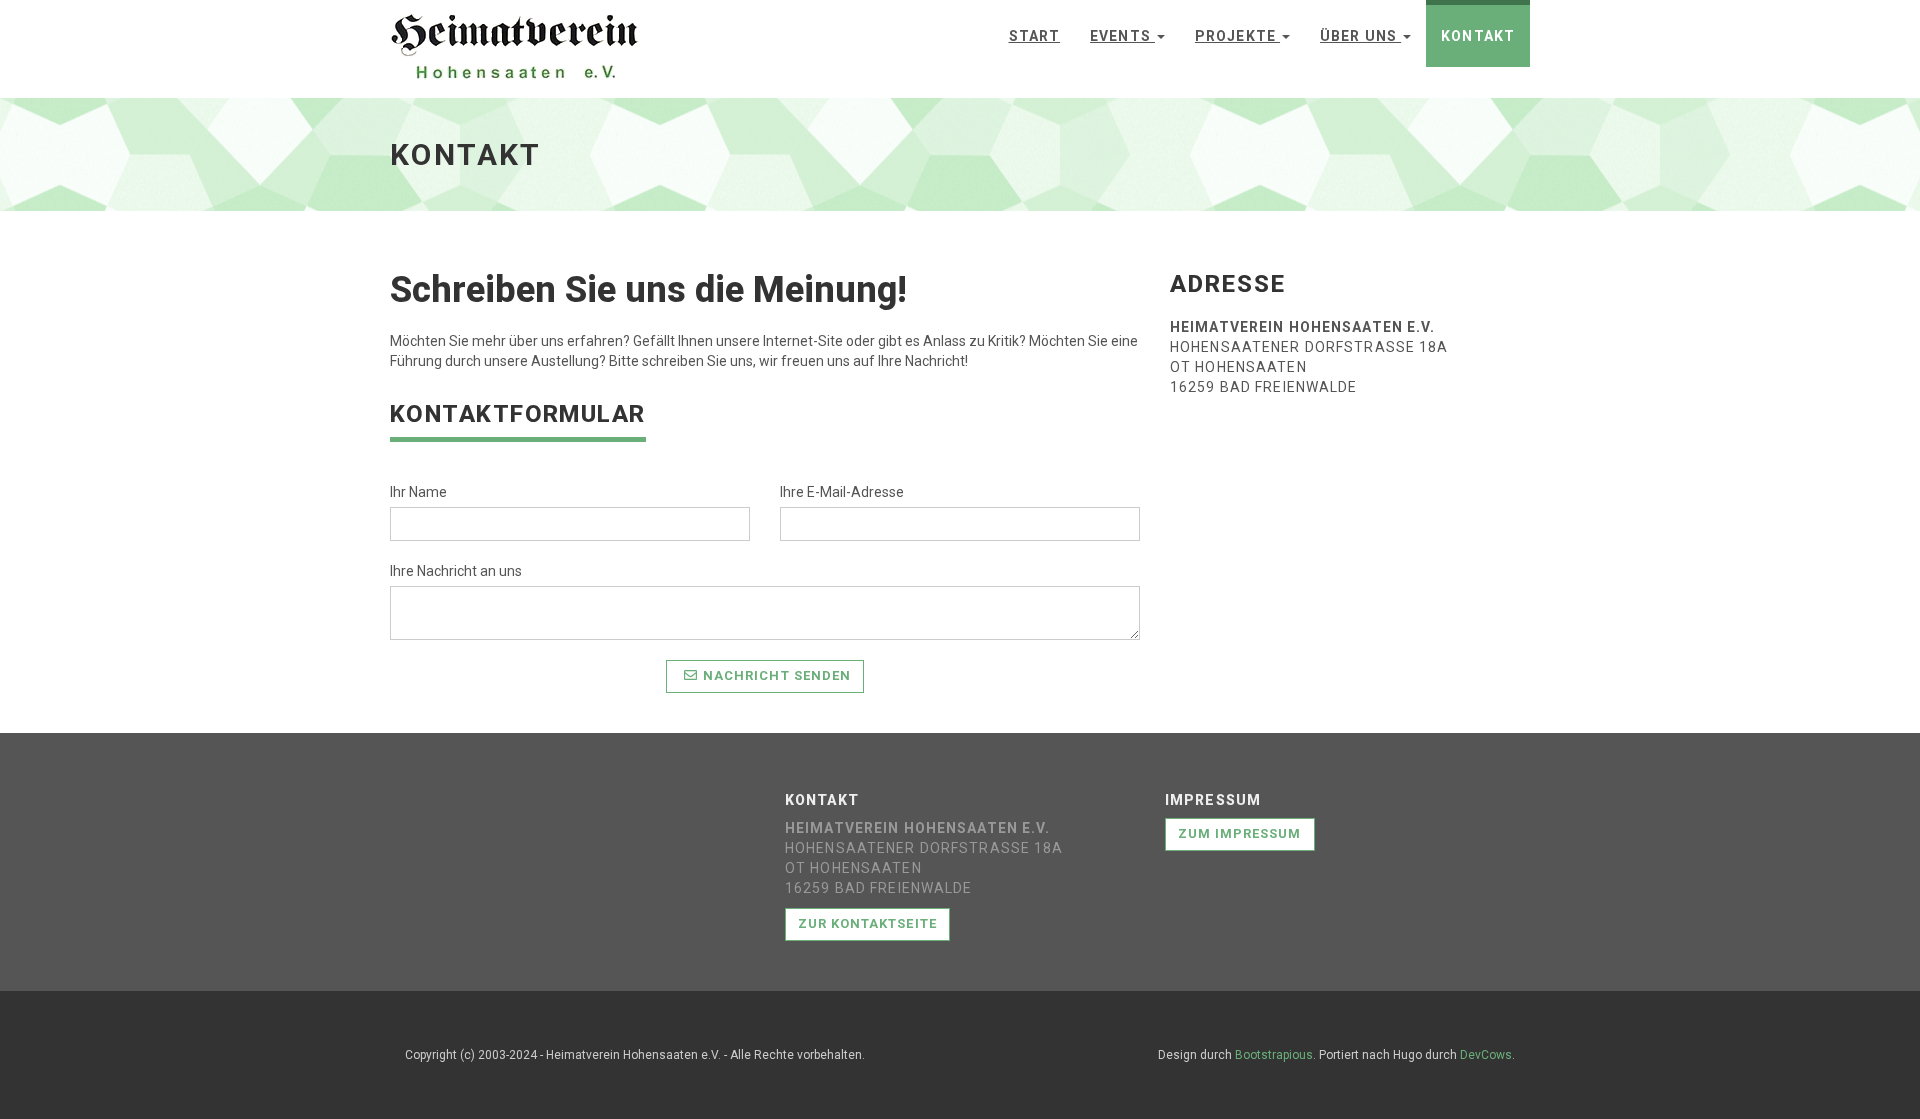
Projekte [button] (1237, 36)
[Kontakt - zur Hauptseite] (514, 31)
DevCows (1486, 1055)
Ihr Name (418, 492)
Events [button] (1122, 36)
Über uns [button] (1360, 36)
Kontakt (1478, 36)
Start (1035, 36)
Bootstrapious (1274, 1055)
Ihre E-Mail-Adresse (842, 492)
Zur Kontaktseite (867, 923)
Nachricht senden (777, 675)
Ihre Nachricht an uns (456, 571)
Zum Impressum (1240, 833)
